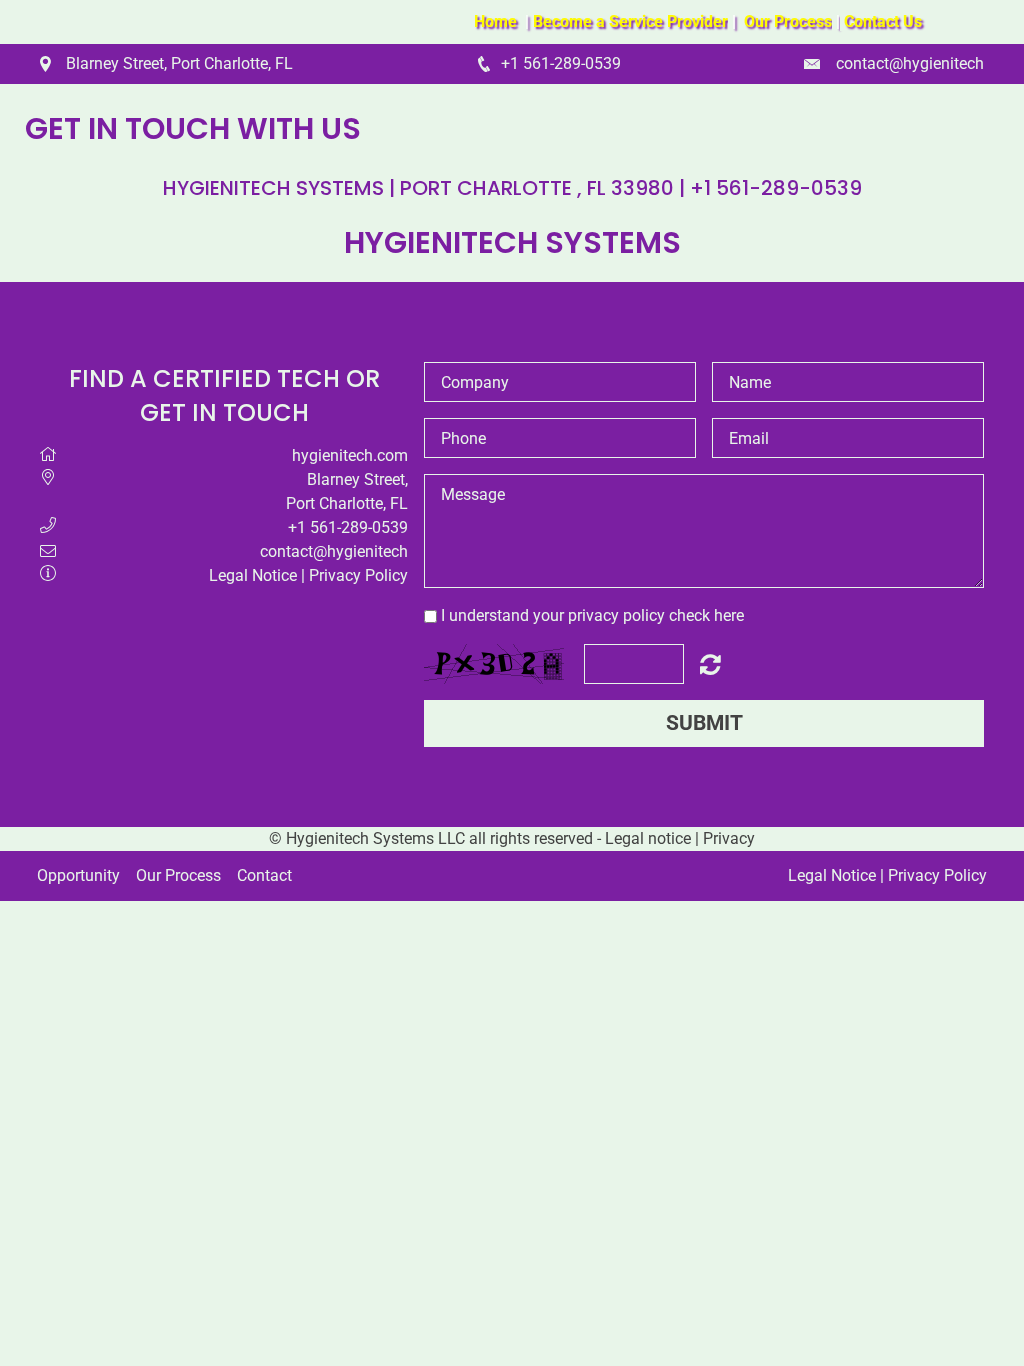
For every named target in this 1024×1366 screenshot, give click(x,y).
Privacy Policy (358, 575)
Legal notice (648, 838)
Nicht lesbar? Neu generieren (710, 664)
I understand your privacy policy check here (592, 615)
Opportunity (78, 875)
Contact (264, 875)
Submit (704, 723)
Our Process (178, 875)
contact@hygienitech (910, 63)
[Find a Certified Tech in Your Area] (842, 21)
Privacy (729, 838)
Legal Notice (253, 575)
